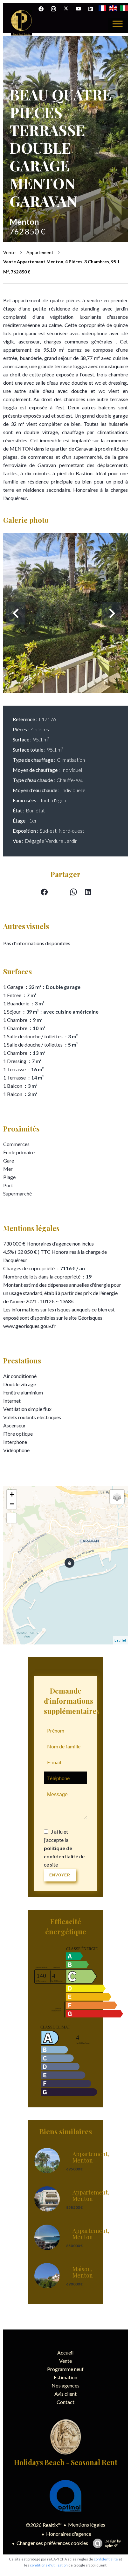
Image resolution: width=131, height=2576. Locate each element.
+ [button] (12, 1494)
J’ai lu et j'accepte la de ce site (64, 1848)
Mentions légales (87, 2525)
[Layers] (117, 1497)
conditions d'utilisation (49, 2565)
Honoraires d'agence (69, 2534)
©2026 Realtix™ (44, 2525)
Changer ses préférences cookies (52, 2543)
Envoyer (60, 1875)
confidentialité (106, 2559)
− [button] (12, 1504)
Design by (113, 2543)
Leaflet (120, 1640)
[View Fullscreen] (12, 1518)
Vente (9, 252)
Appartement (40, 252)
